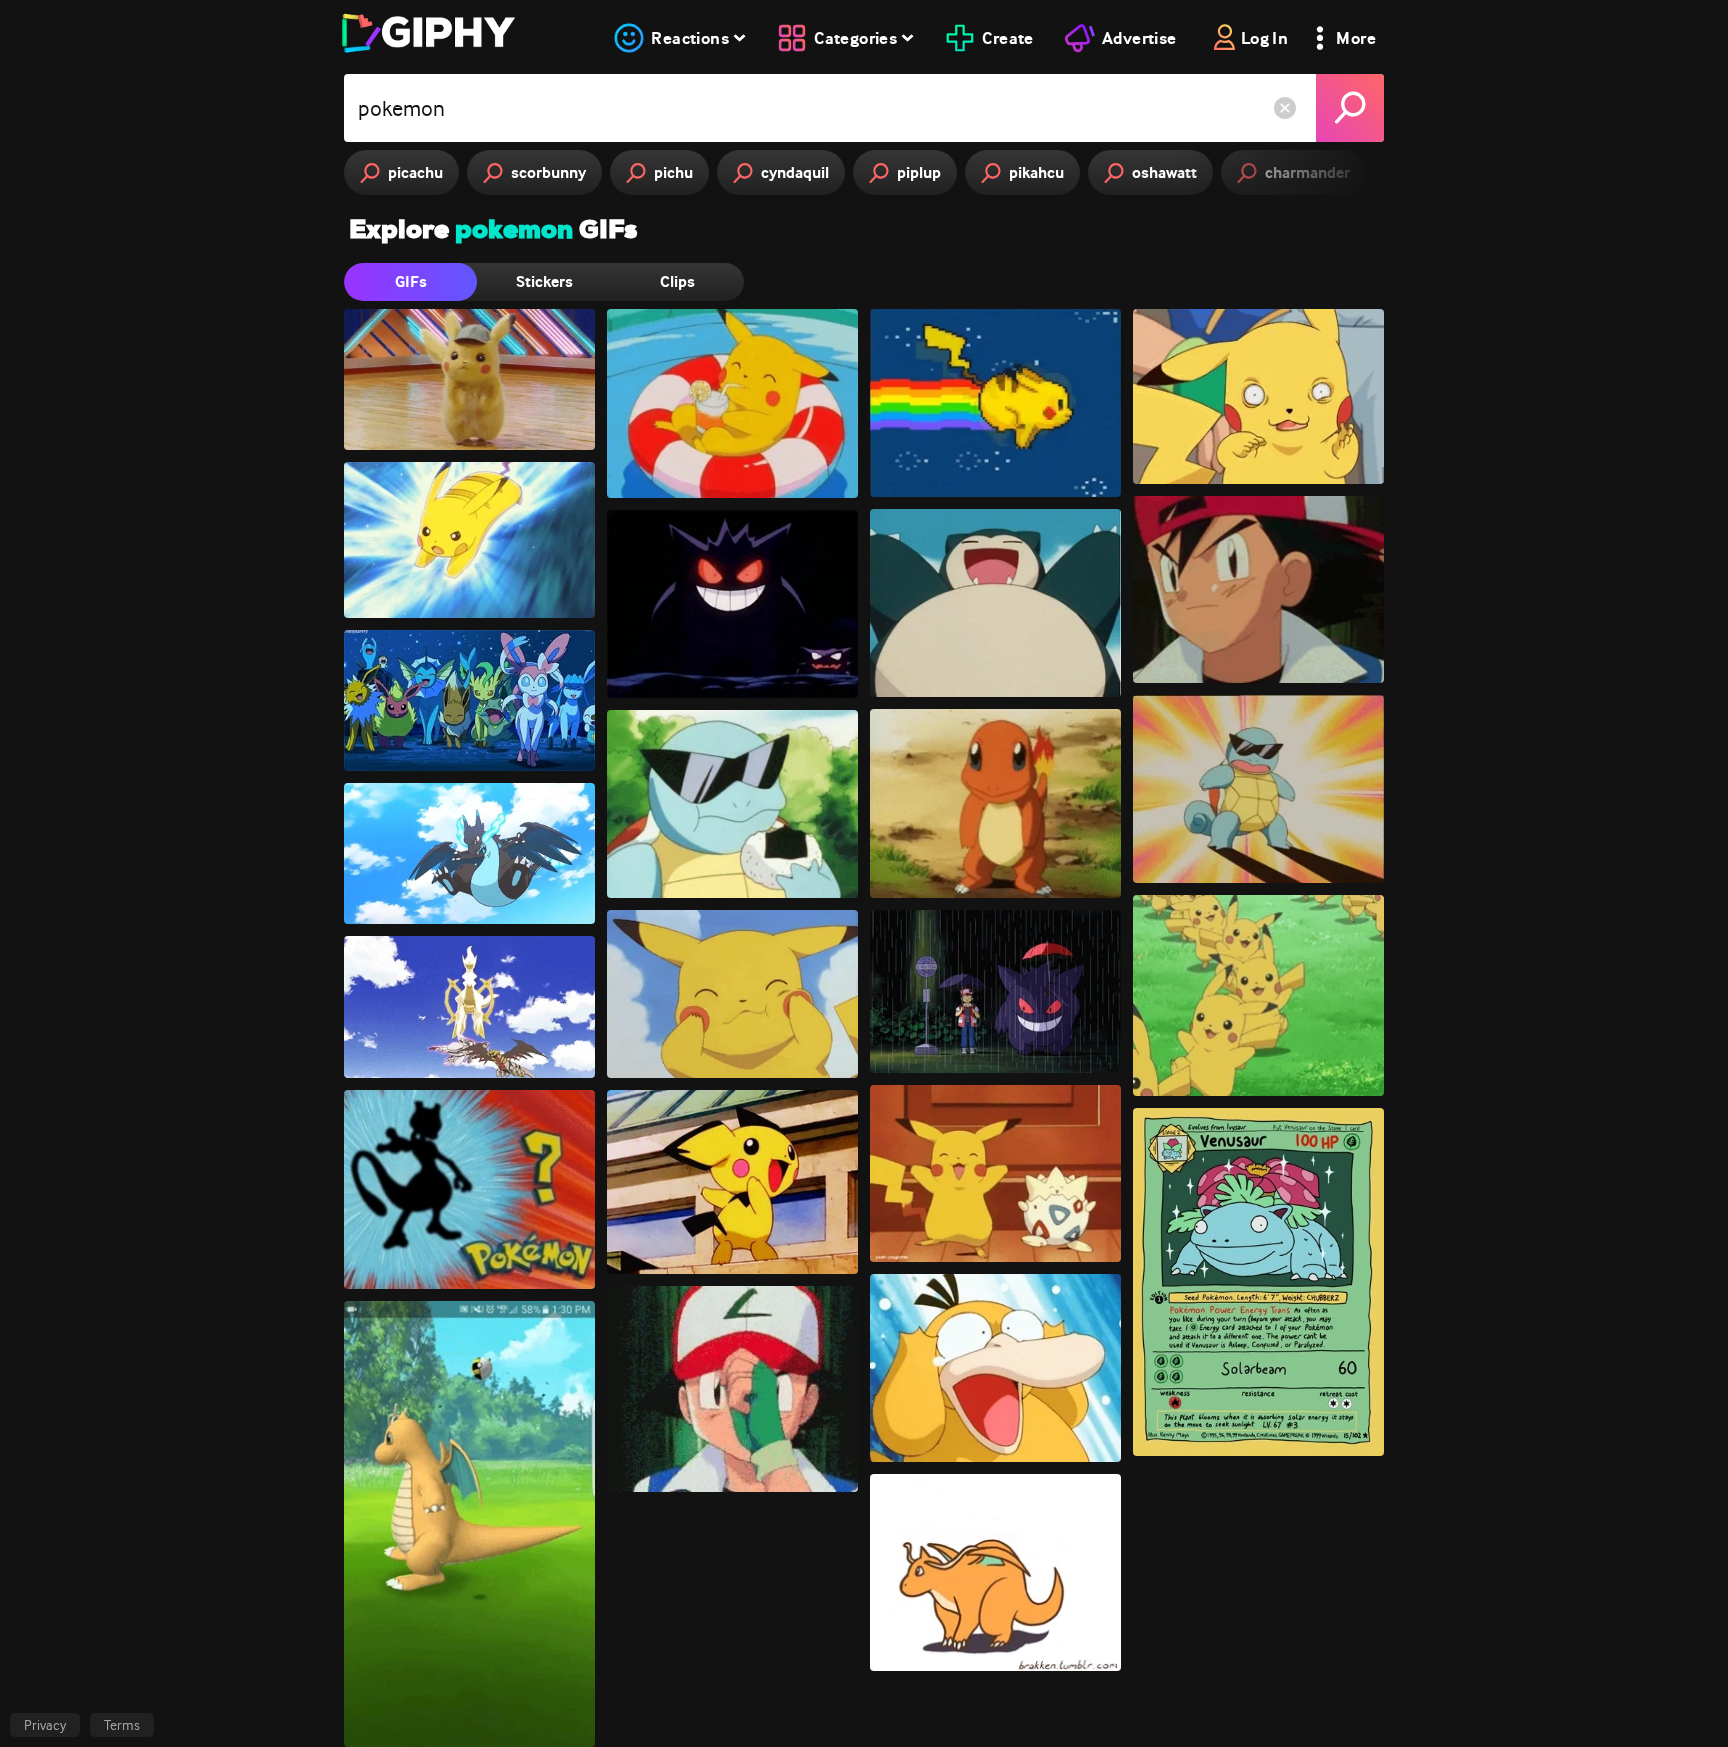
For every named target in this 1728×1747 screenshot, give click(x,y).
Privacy (45, 1725)
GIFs (411, 281)
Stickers (544, 281)
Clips (677, 281)
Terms (122, 1725)
